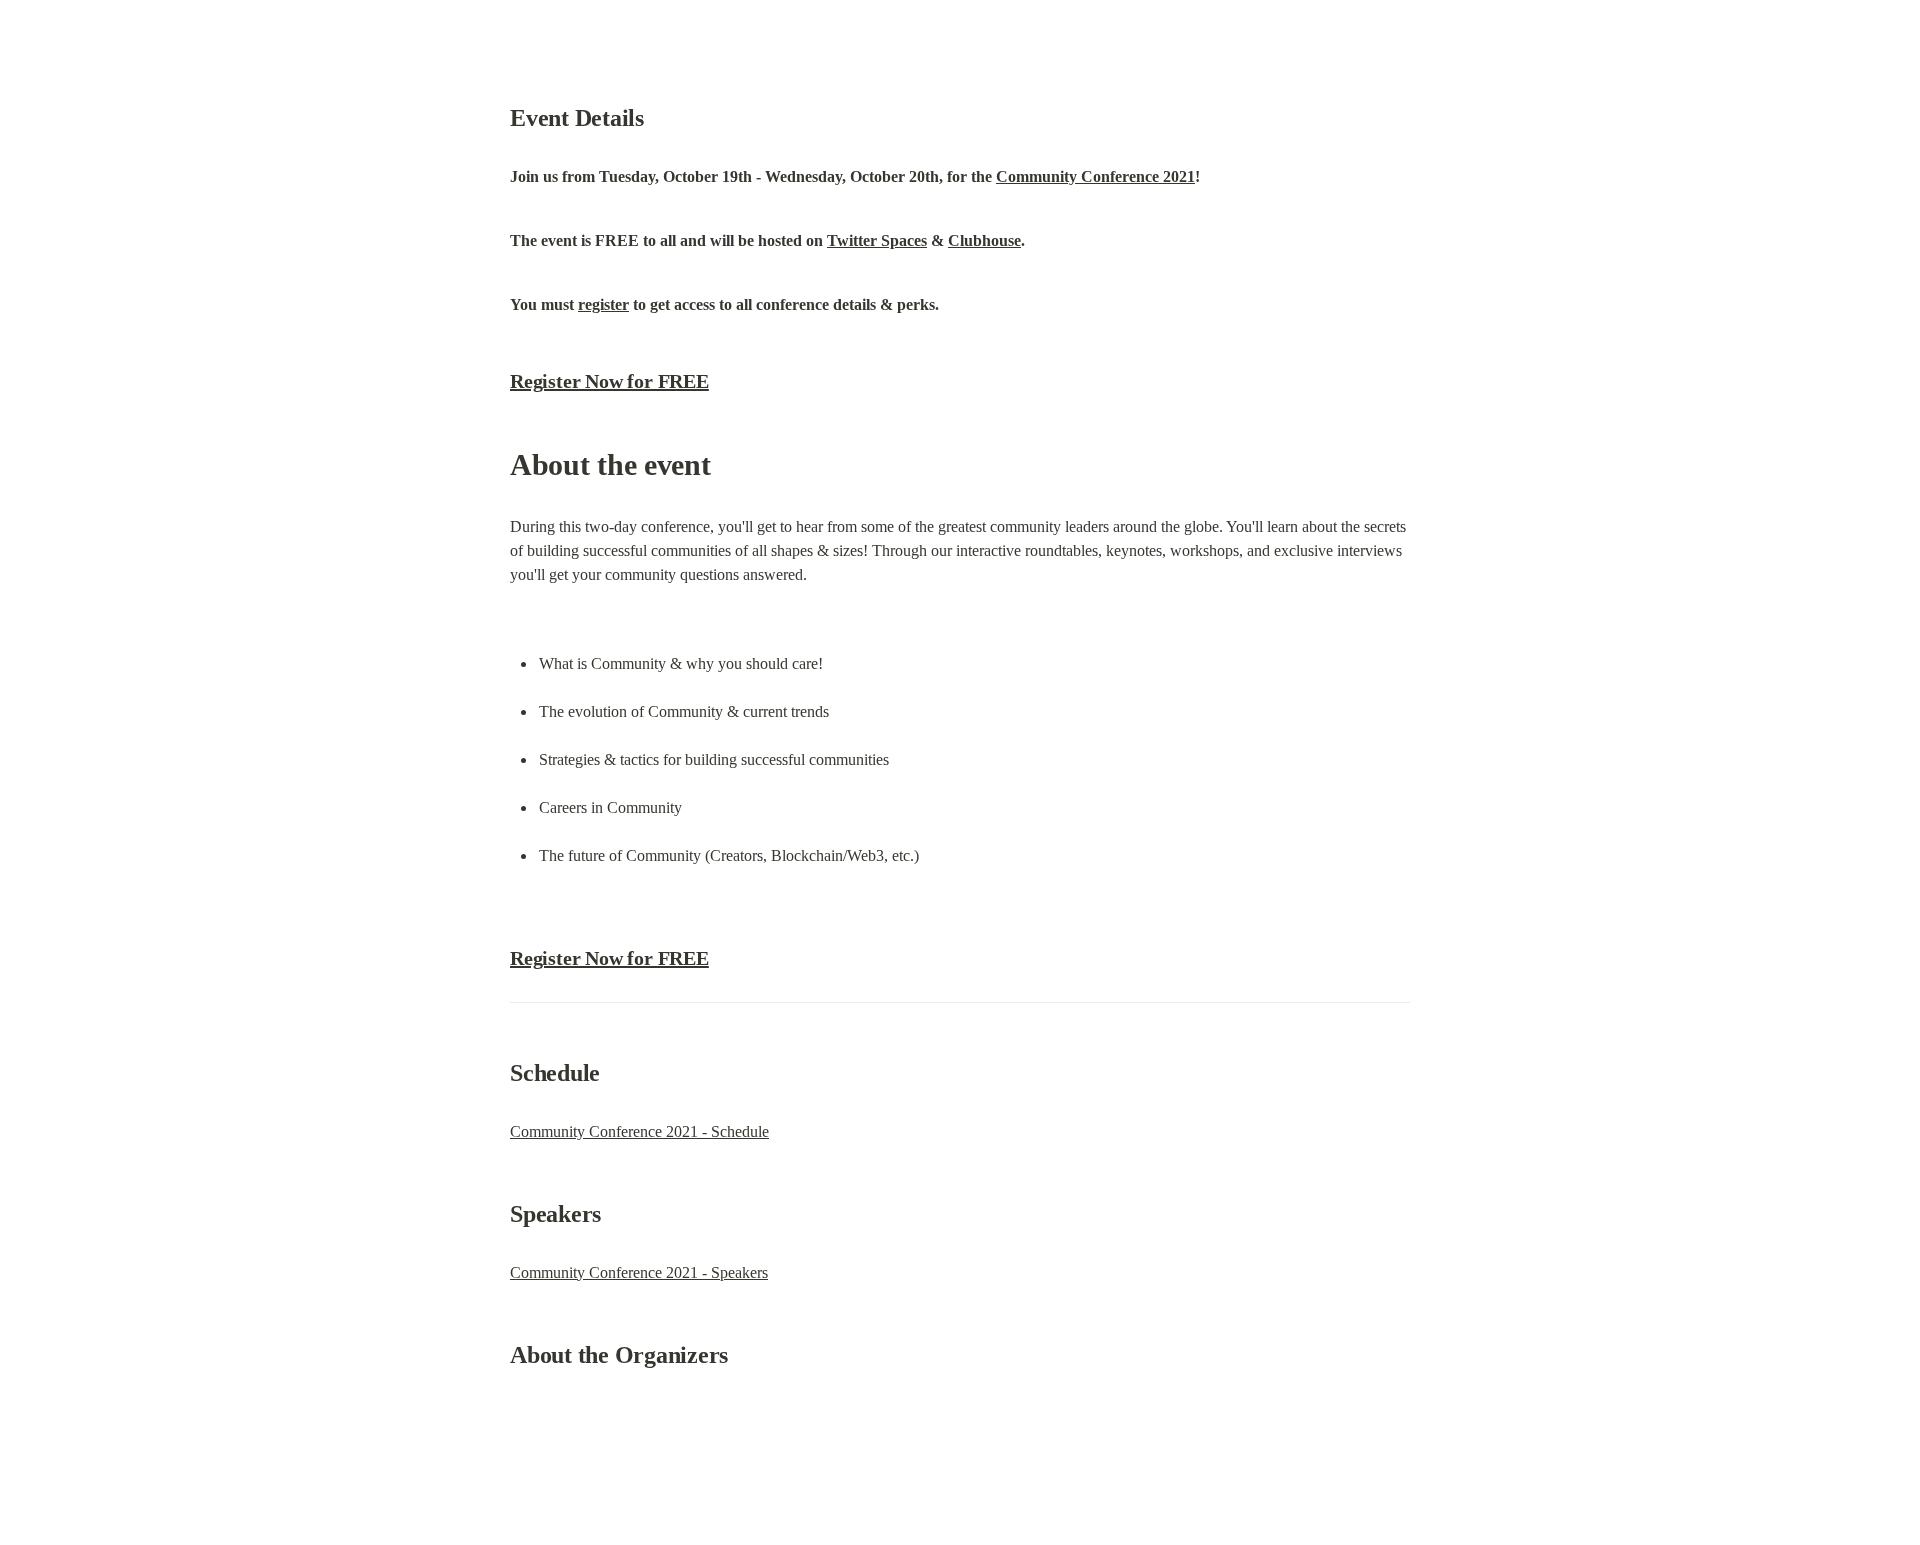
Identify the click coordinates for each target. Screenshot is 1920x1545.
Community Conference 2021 (1095, 176)
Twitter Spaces (877, 240)
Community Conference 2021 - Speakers (639, 1272)
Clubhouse (984, 240)
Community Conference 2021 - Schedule (639, 1131)
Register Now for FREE (609, 381)
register (603, 304)
